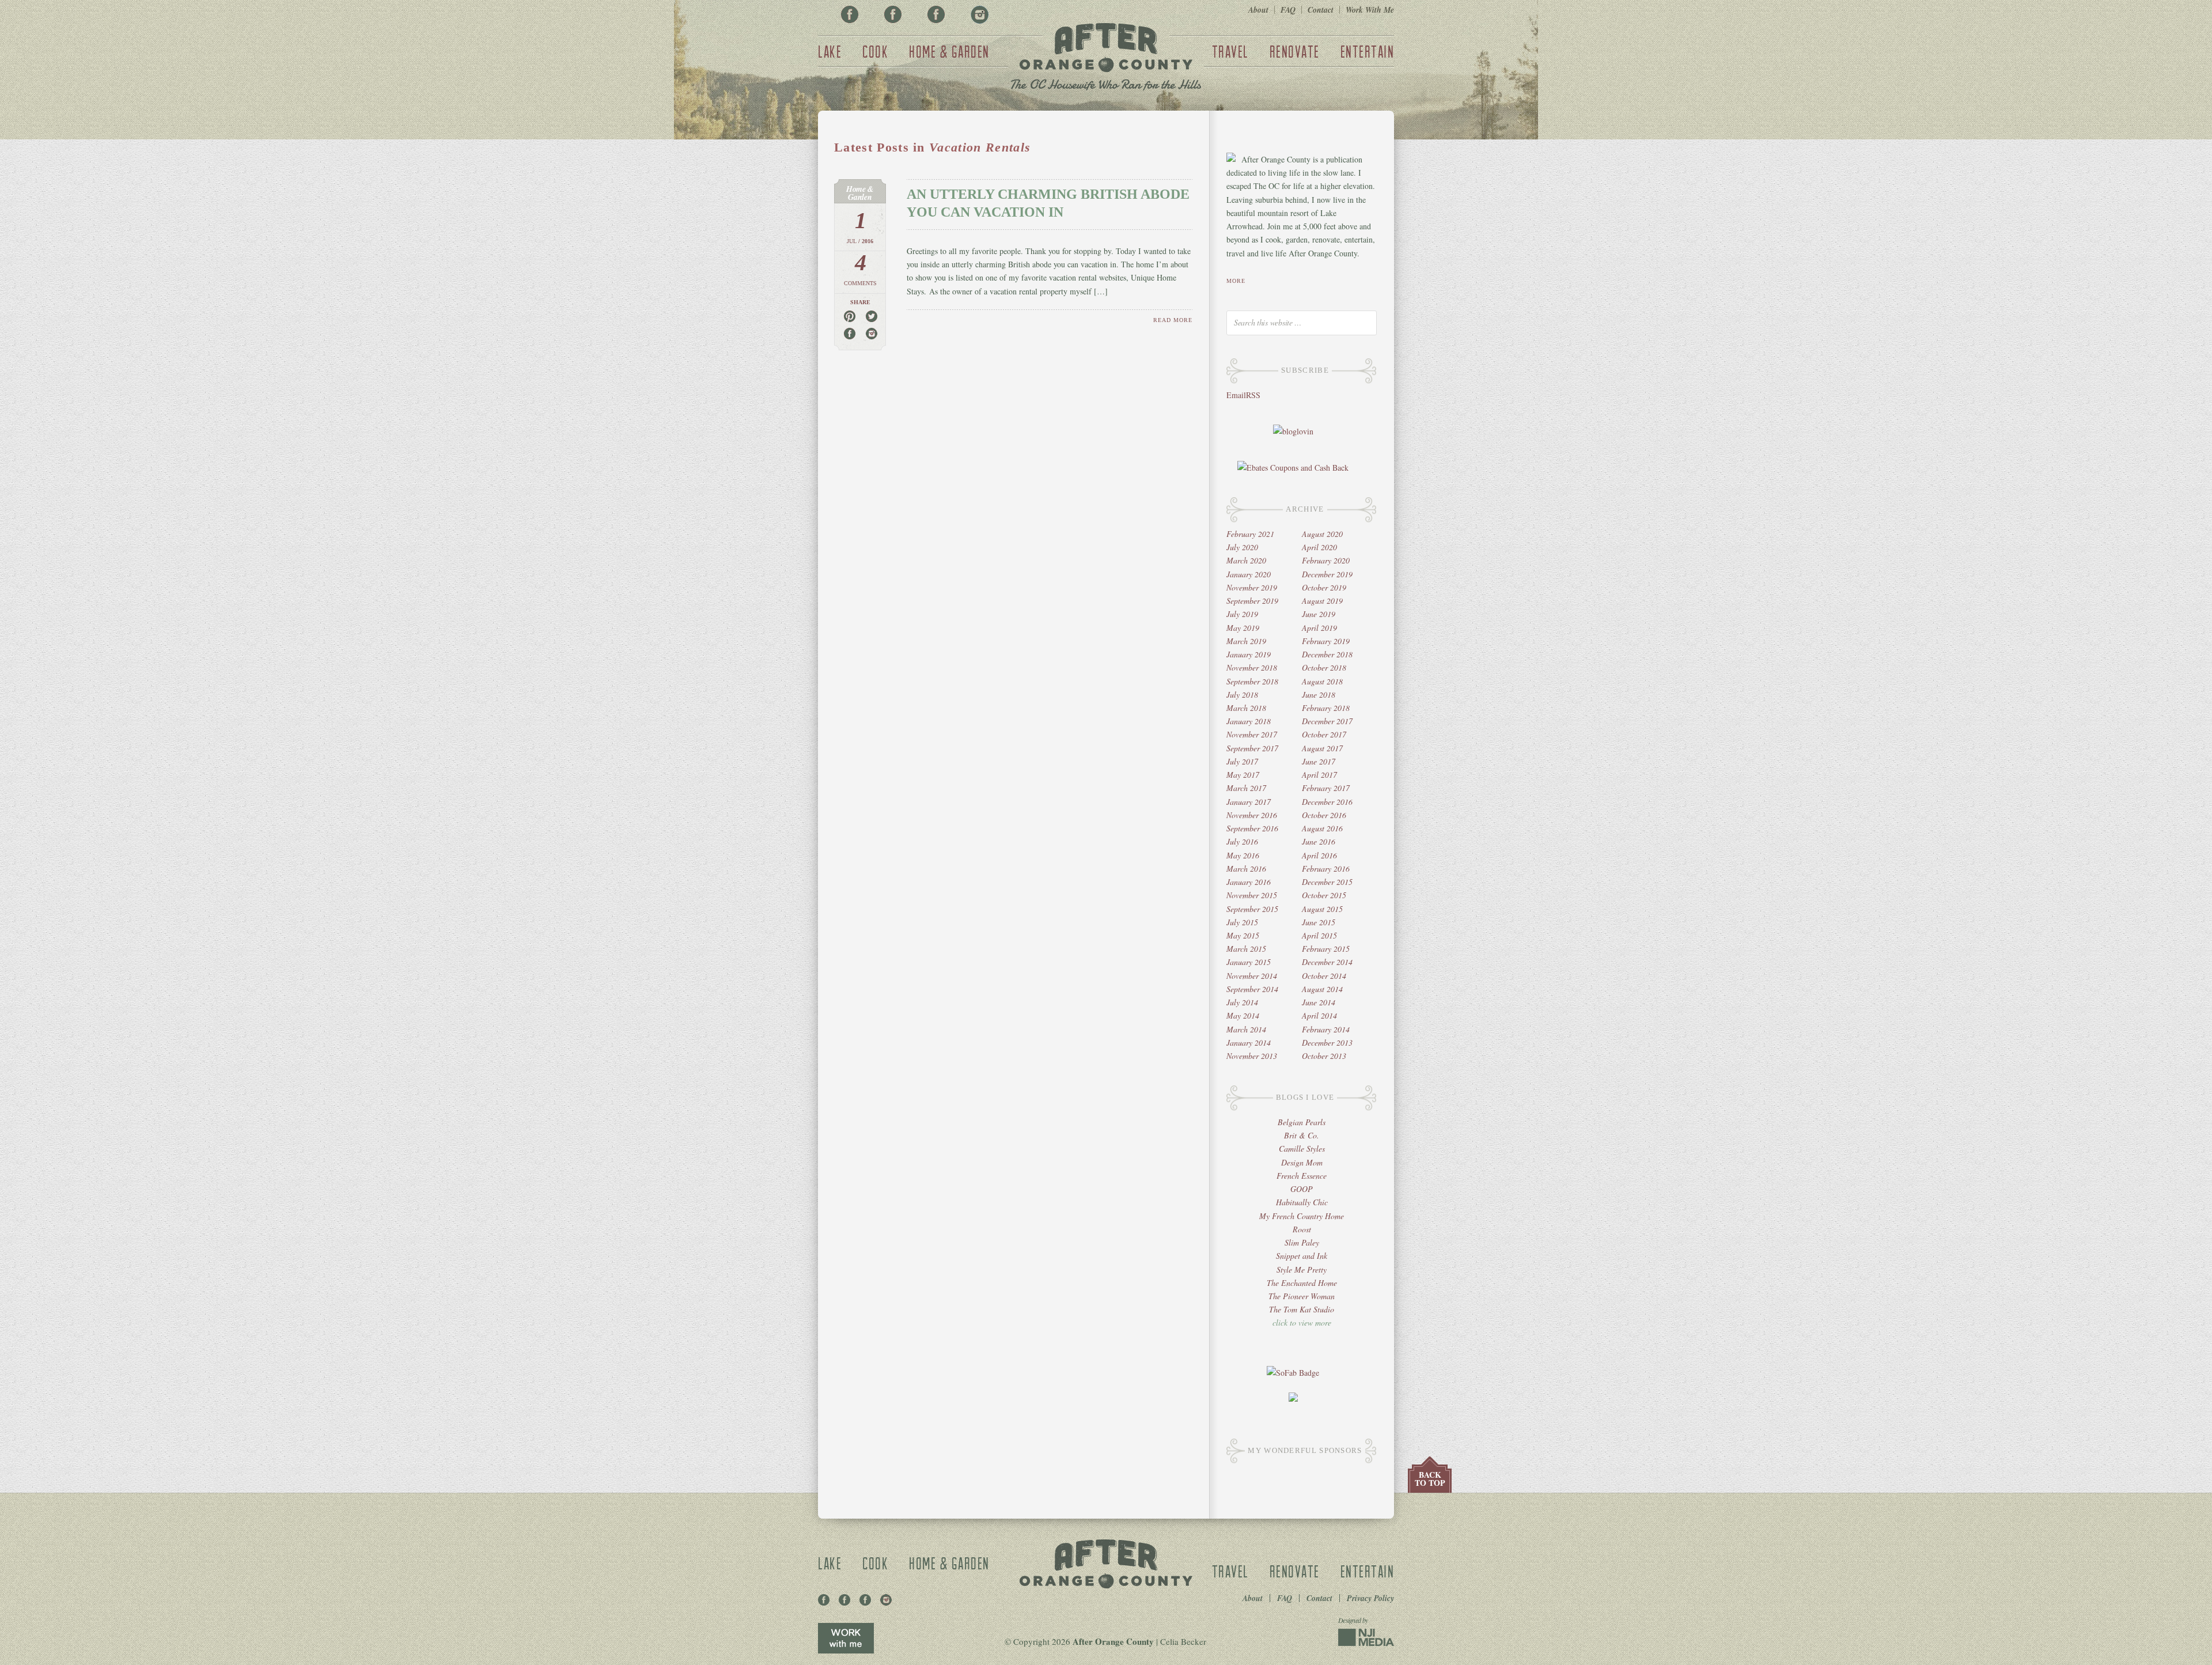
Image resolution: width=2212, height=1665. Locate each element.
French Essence (1302, 1176)
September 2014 (1252, 989)
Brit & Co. (1302, 1135)
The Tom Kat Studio (1302, 1309)
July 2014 (1242, 1002)
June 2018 (1319, 695)
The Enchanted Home (1302, 1283)
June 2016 (1319, 841)
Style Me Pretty (1302, 1269)
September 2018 (1252, 681)
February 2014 (1326, 1029)
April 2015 (1319, 935)
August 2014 (1322, 989)
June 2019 (1319, 614)
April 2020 (1319, 547)
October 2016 (1324, 815)
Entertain (1368, 51)
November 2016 (1252, 815)
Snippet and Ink (1302, 1256)
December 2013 (1327, 1042)
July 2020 (1242, 547)
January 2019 (1249, 654)
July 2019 (1242, 614)
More (1236, 281)
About (1258, 10)
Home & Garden (949, 51)
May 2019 (1243, 628)
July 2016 (1242, 841)
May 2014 (1243, 1015)
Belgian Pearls (1302, 1122)
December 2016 (1327, 802)
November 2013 (1252, 1056)
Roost (1302, 1229)
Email (1236, 395)
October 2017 (1324, 734)
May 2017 (1243, 775)
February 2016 (1326, 869)
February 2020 (1326, 560)
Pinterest (893, 14)
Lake (830, 51)
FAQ (1288, 10)
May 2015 (1243, 935)
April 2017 (1319, 775)
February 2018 (1326, 708)
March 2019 (1246, 641)
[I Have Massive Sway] (1293, 1399)
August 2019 (1322, 601)
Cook (875, 51)
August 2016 (1322, 828)
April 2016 (1319, 855)
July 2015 (1242, 922)
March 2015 (1246, 949)
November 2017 (1252, 734)
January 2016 (1249, 882)
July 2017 (1242, 761)
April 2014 (1319, 1015)
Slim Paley (1302, 1242)
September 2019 (1252, 601)
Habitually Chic (1302, 1202)
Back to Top (1430, 1479)
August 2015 (1322, 909)
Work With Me (1370, 10)
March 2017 (1246, 788)
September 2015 (1252, 909)
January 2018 (1249, 721)
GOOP (1302, 1189)
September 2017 (1252, 748)
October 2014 (1324, 976)
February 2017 (1326, 788)
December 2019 (1327, 574)
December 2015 (1327, 882)
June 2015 (1319, 922)
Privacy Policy (1370, 1598)
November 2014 (1252, 976)
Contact (1321, 10)
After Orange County (1106, 58)
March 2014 (1246, 1029)
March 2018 (1246, 708)
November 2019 (1252, 587)
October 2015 (1324, 895)
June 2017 (1319, 761)
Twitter (936, 14)
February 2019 (1326, 641)
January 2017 (1249, 802)
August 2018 (1322, 681)
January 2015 (1249, 962)
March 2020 (1246, 560)
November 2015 (1252, 895)
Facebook (850, 14)
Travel (1230, 51)
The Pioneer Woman (1302, 1296)
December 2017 (1327, 721)
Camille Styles (1302, 1149)
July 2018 (1242, 695)
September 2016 (1252, 828)
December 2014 (1327, 962)
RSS (1253, 395)
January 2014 (1249, 1042)
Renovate (1295, 51)
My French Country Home (1302, 1216)
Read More (1173, 320)
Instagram (979, 14)
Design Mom (1302, 1162)
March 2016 (1246, 869)
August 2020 (1322, 534)
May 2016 (1243, 855)
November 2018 (1252, 667)
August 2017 (1322, 748)
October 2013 (1324, 1056)
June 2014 (1319, 1002)
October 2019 (1324, 587)
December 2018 (1327, 654)
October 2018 (1324, 667)
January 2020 (1249, 574)
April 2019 (1319, 628)
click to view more (1302, 1322)
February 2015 (1326, 949)
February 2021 (1250, 534)
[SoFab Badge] (1293, 1373)
